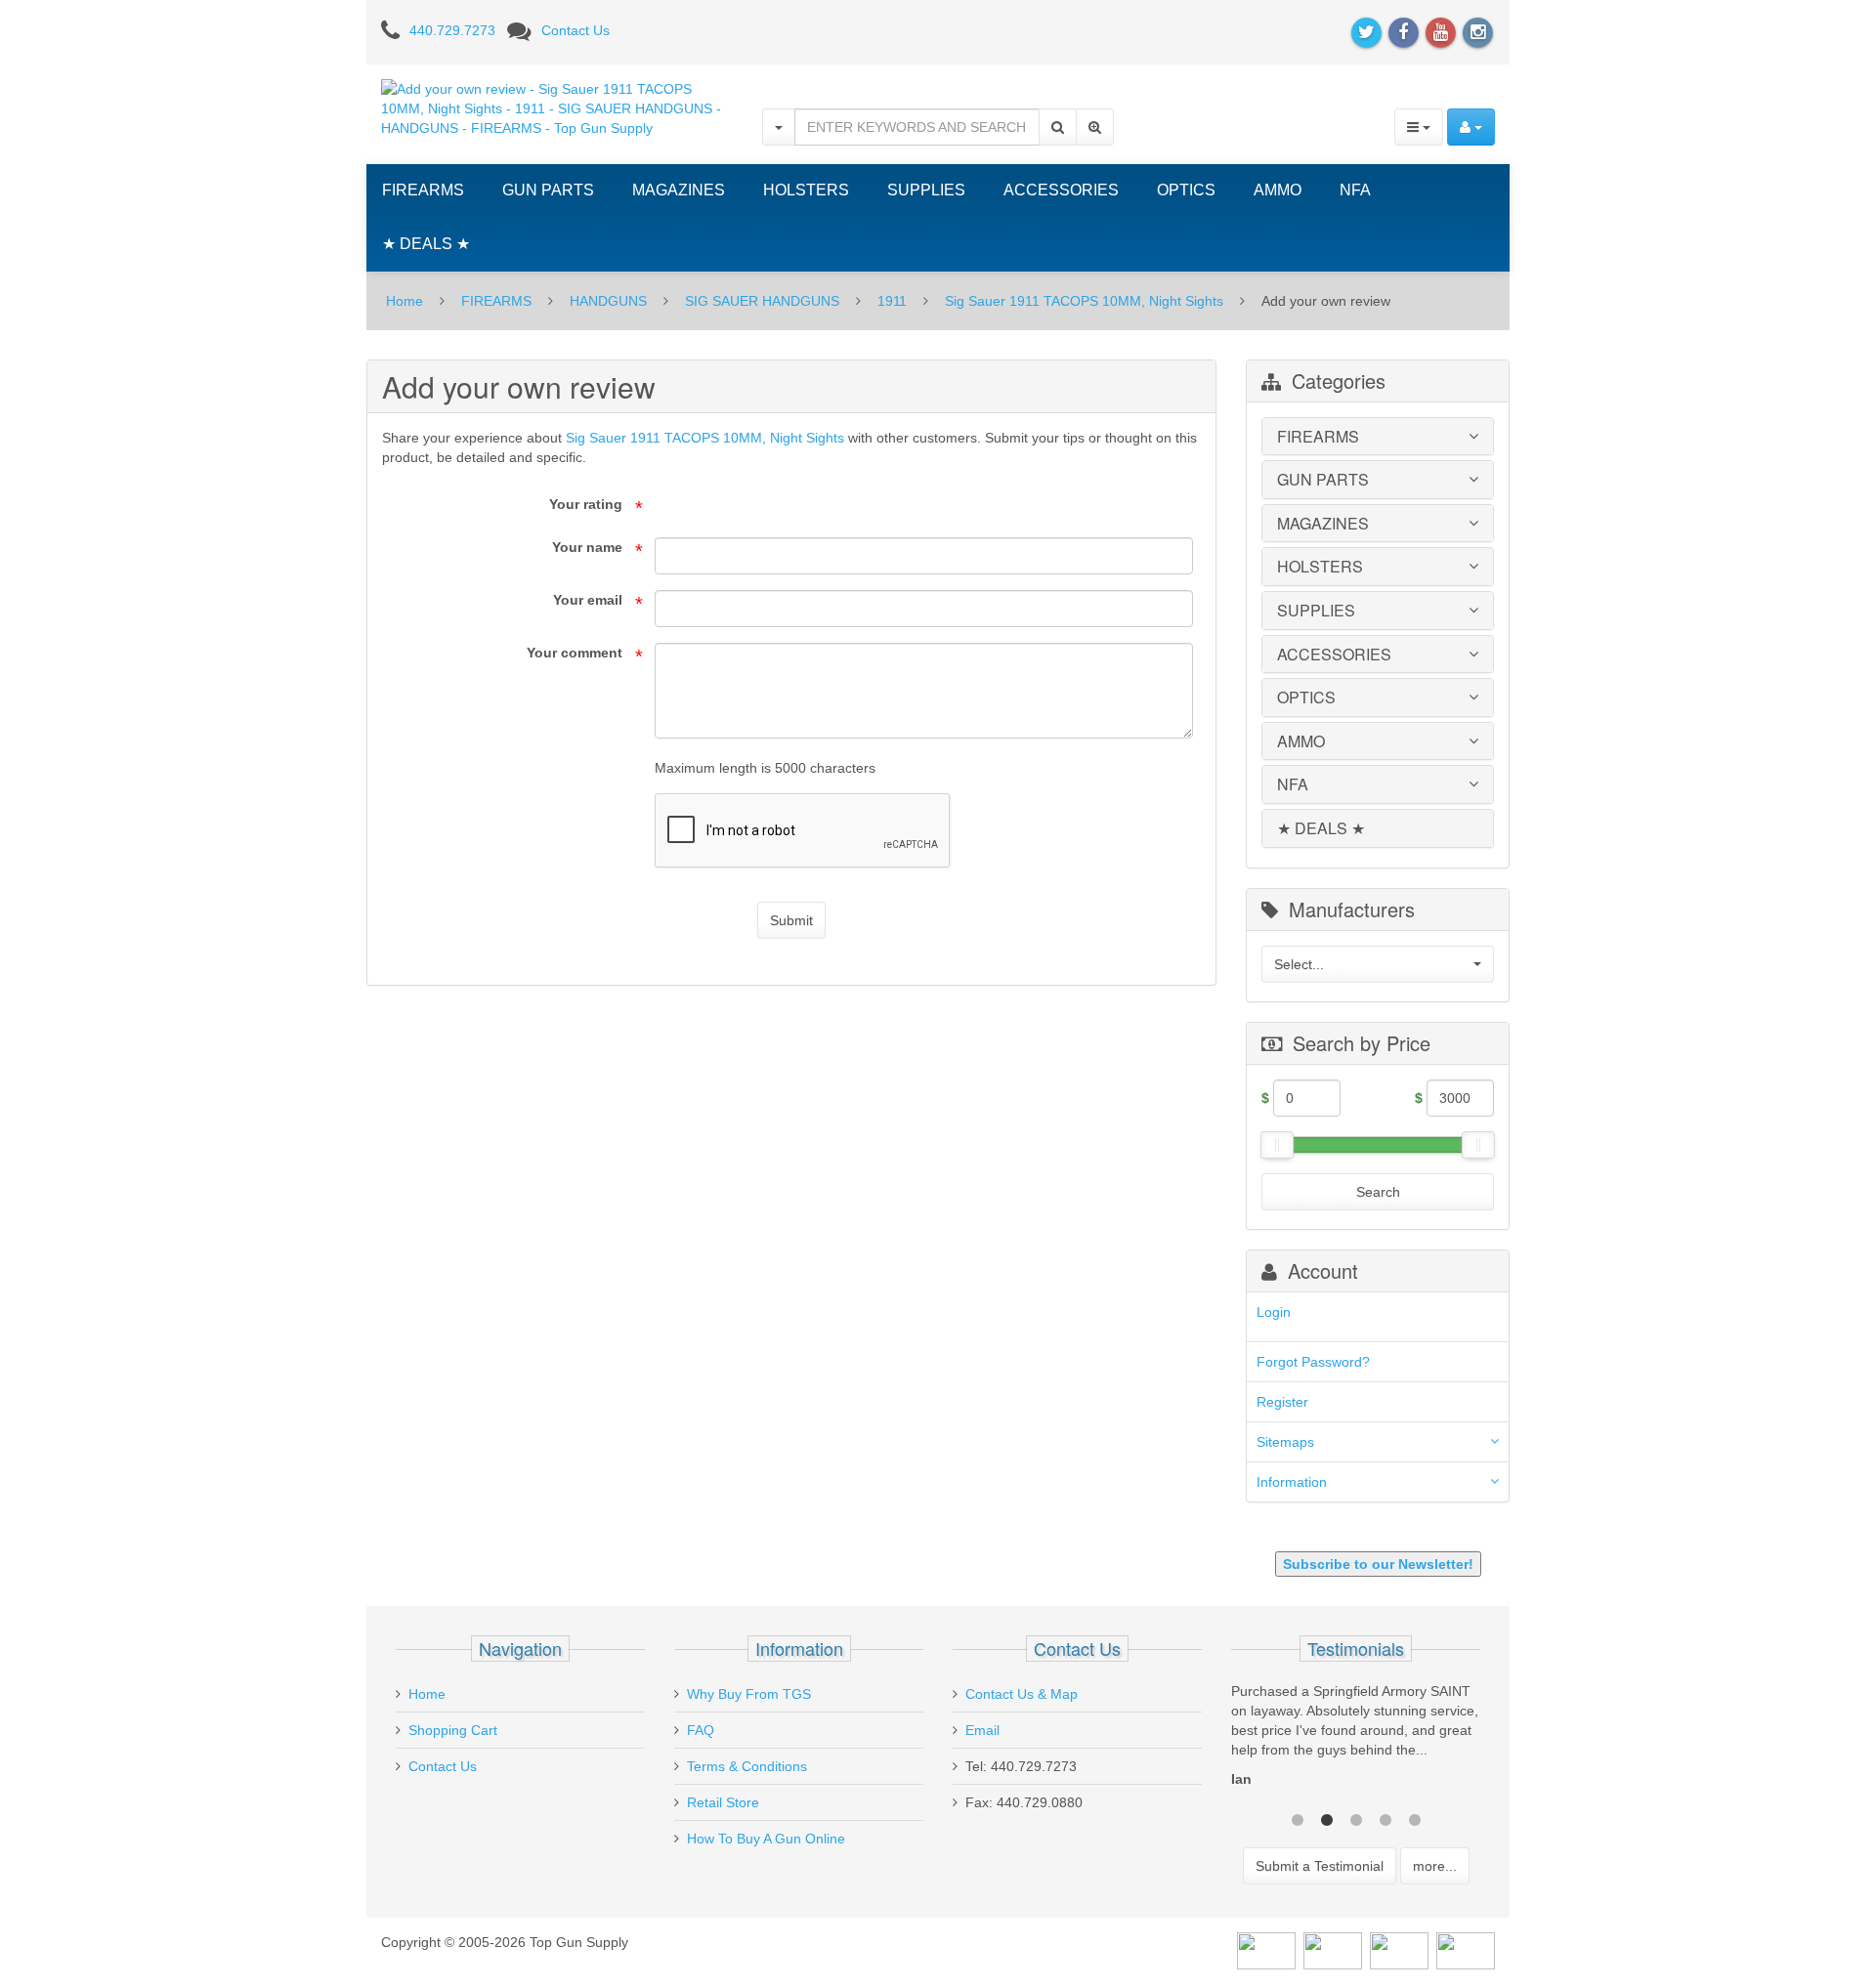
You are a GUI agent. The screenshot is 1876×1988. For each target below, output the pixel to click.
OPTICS (1186, 190)
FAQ (701, 1730)
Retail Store (723, 1802)
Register (1282, 1402)
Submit (791, 920)
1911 (892, 301)
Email (982, 1730)
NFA (1355, 190)
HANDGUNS (608, 301)
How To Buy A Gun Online (766, 1839)
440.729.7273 (452, 30)
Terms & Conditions (747, 1766)
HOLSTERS (806, 190)
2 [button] (1327, 1835)
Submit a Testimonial (1320, 1882)
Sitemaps (1285, 1442)
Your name (587, 547)
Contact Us (576, 30)
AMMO (1278, 190)
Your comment (575, 653)
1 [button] (1298, 1835)
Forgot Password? (1313, 1362)
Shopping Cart (453, 1730)
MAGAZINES (679, 190)
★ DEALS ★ (426, 244)
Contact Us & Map (1022, 1694)
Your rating (586, 504)
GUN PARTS (548, 190)
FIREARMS (423, 190)
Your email (588, 600)
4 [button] (1386, 1835)
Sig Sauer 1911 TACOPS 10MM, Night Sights (1084, 301)
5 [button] (1415, 1835)
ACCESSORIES (1061, 190)
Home (405, 301)
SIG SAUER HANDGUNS (762, 301)
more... (1435, 1882)
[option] (1379, 1750)
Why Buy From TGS (749, 1694)
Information (1292, 1482)
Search (1378, 1192)
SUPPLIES (926, 190)
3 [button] (1356, 1835)
